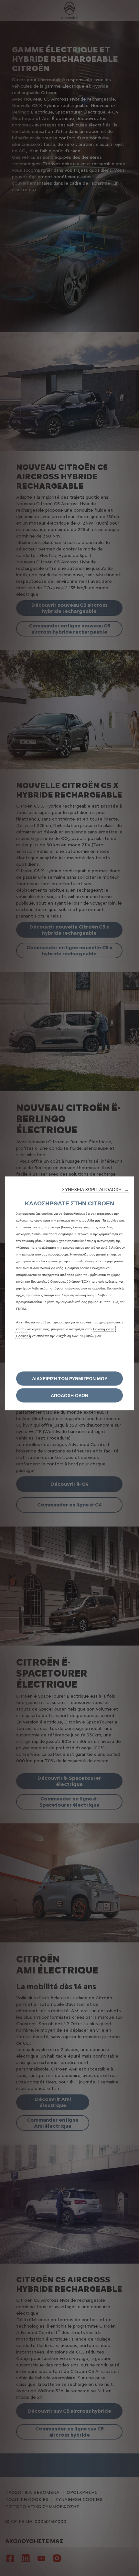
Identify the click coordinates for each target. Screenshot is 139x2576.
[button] (95, 1189)
